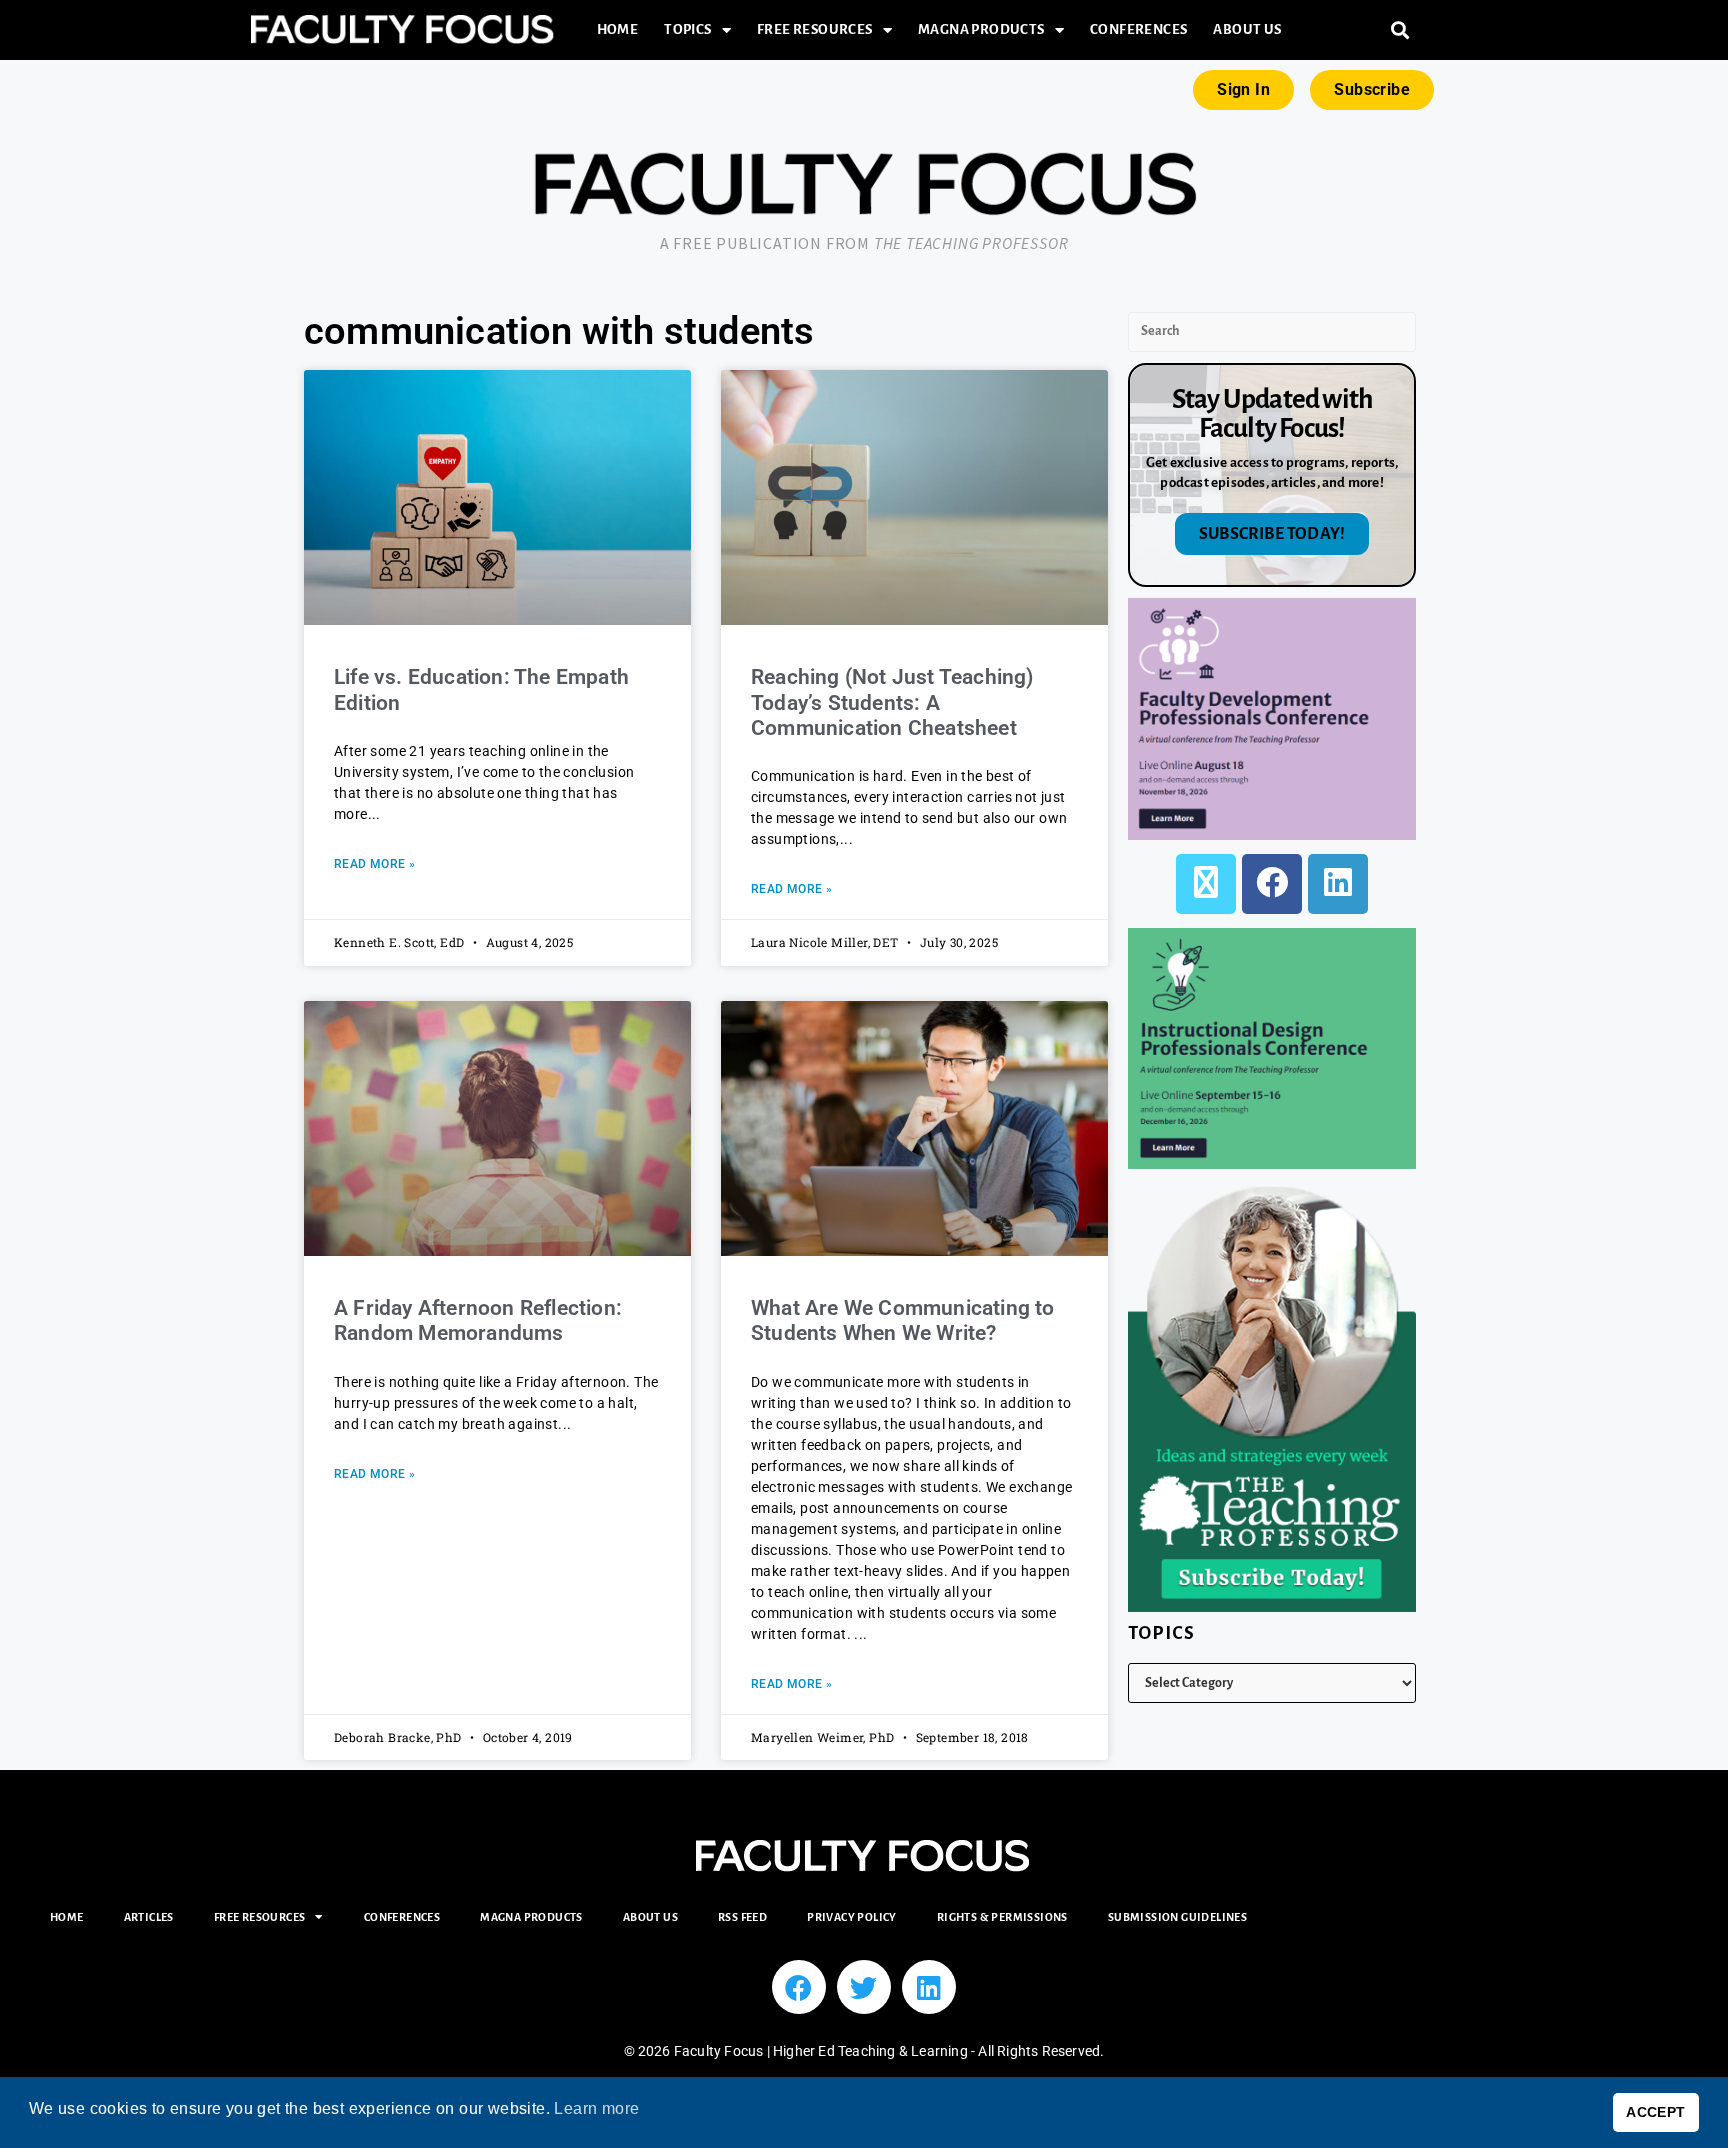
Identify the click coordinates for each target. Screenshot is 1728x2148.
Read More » (374, 864)
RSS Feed (742, 1917)
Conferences (1138, 29)
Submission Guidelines (1177, 1917)
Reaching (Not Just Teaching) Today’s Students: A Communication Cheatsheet (892, 702)
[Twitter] (864, 1987)
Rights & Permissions (1002, 1917)
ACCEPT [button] (1655, 2112)
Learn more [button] (596, 2108)
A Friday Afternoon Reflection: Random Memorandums (478, 1320)
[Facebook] (1272, 884)
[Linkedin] (929, 1987)
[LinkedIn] (1338, 884)
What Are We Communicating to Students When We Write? (903, 1320)
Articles (149, 1917)
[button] (1400, 30)
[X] (1206, 884)
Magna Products (981, 29)
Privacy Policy (852, 1917)
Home (618, 29)
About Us (1247, 29)
